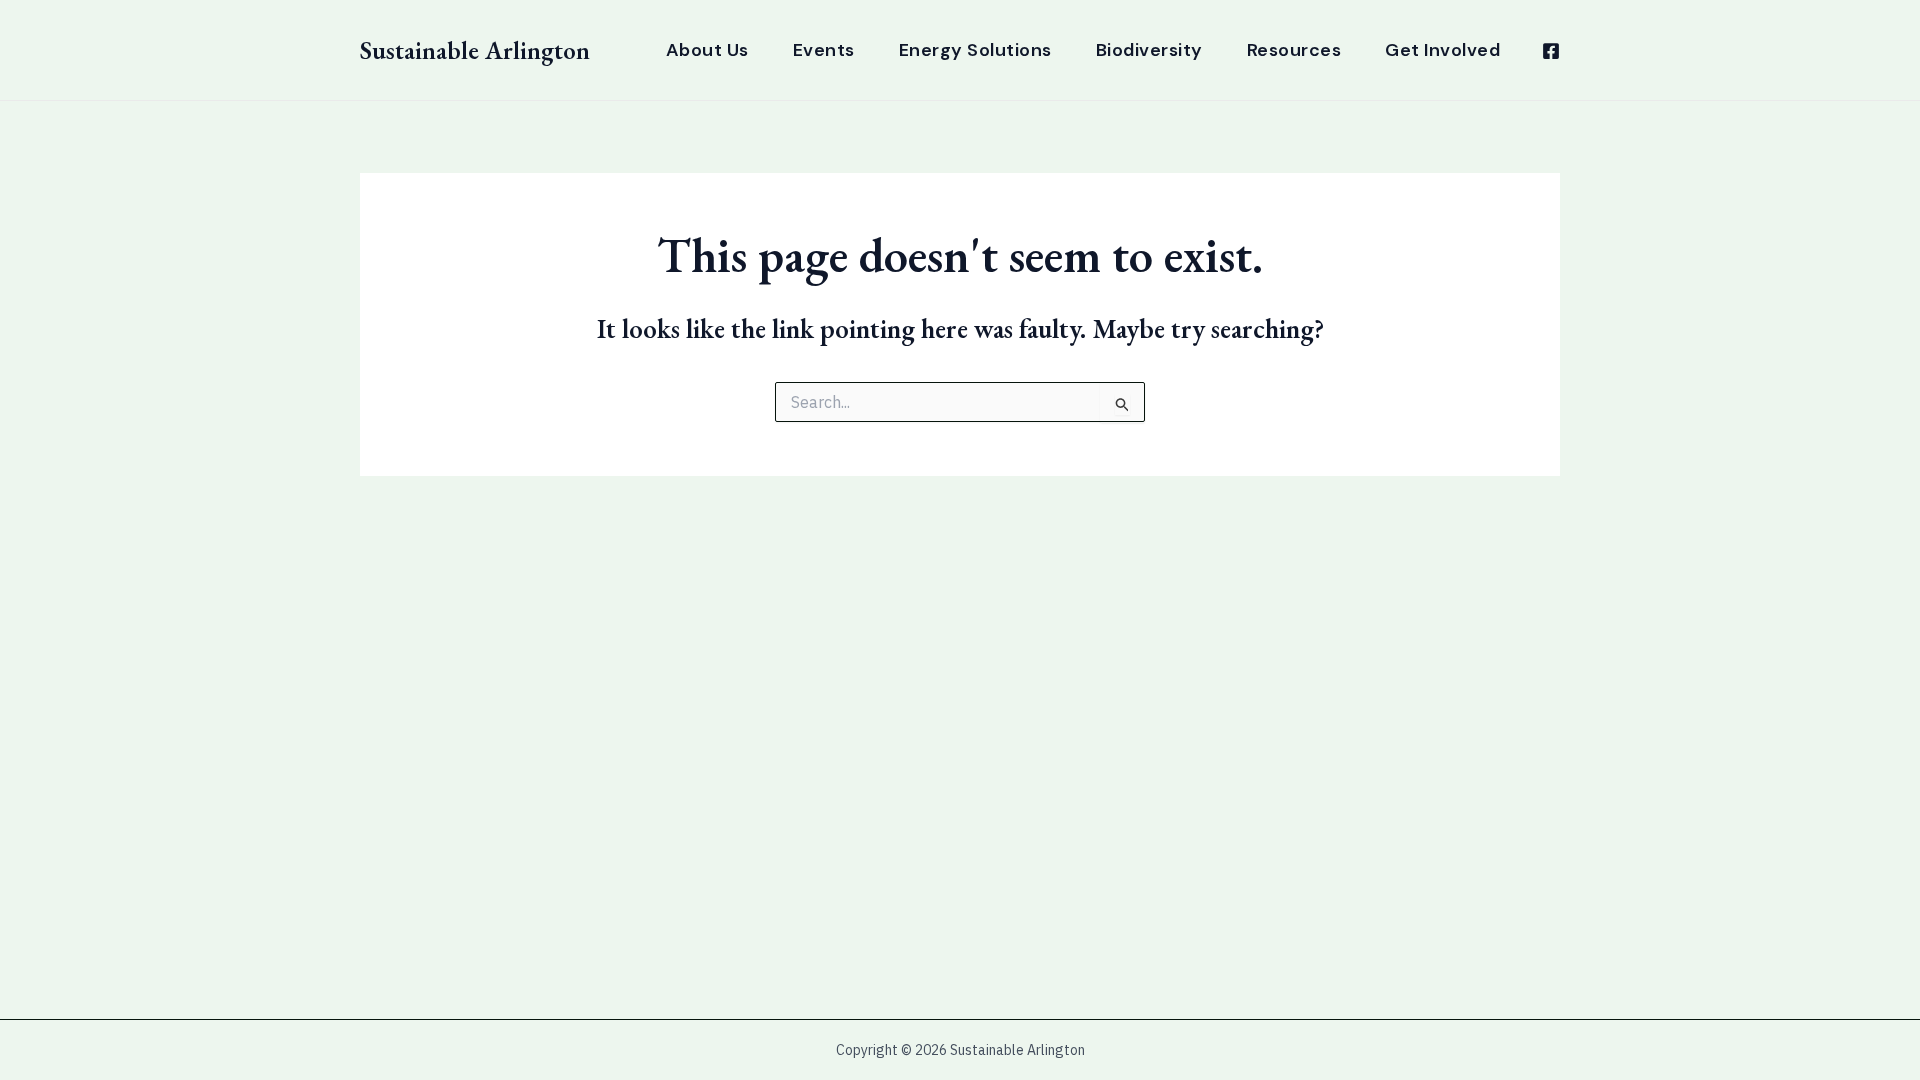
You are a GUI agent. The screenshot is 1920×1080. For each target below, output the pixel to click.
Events (824, 50)
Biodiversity (1149, 50)
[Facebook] (1551, 51)
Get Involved (1442, 50)
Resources (1294, 50)
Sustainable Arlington (475, 50)
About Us (707, 50)
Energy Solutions (975, 50)
